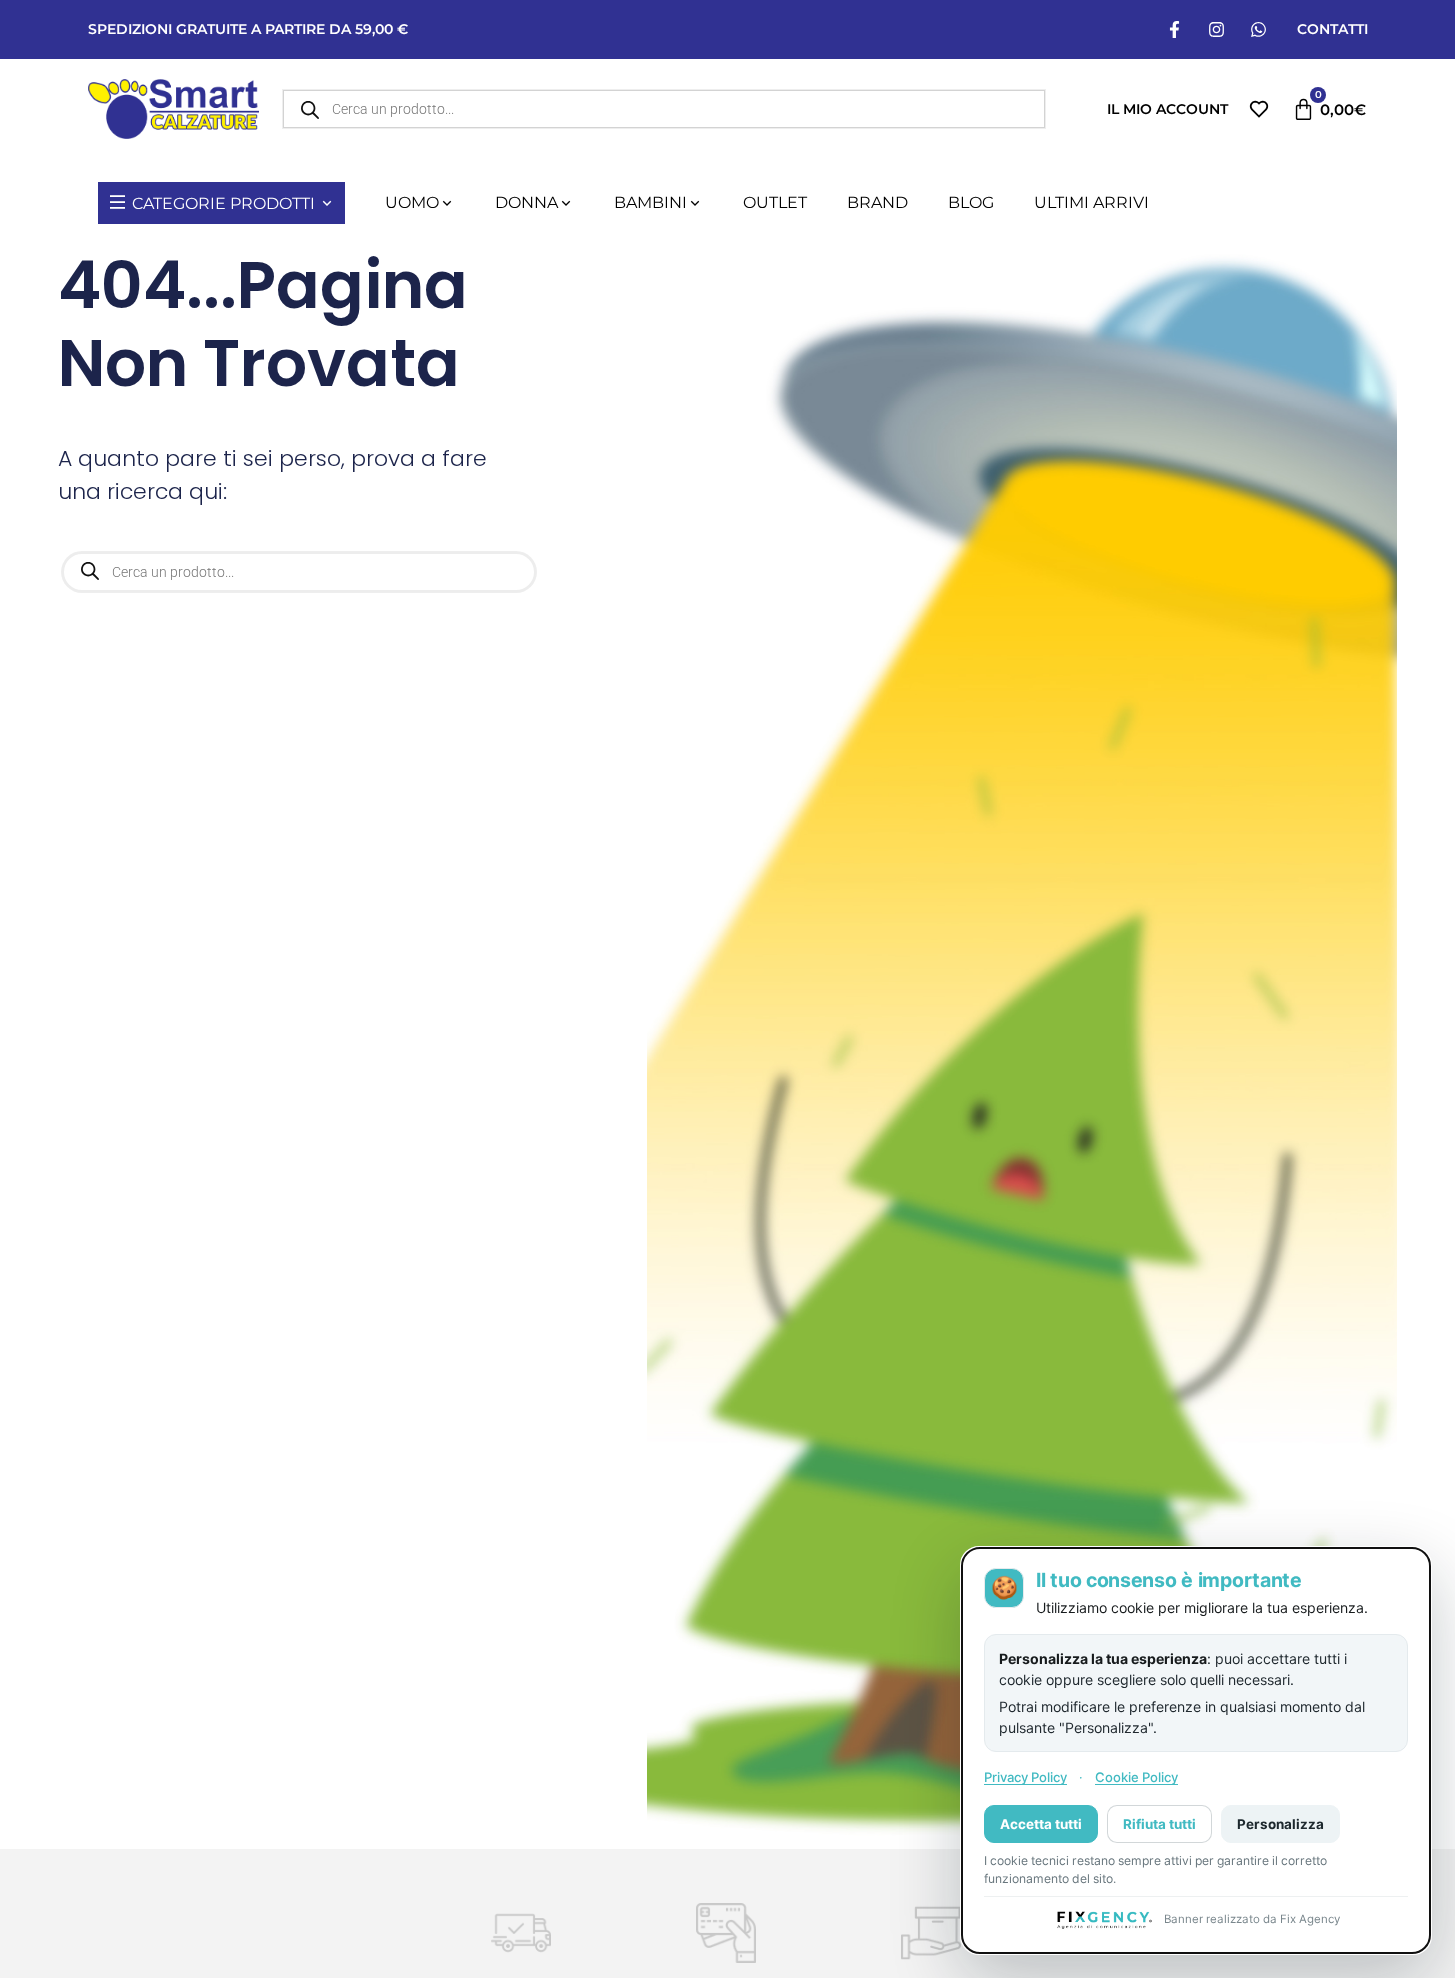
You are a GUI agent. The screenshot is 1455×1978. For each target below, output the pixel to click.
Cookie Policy (1136, 1777)
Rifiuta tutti (1159, 1823)
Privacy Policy (1025, 1777)
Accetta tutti (1041, 1823)
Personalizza (1280, 1823)
